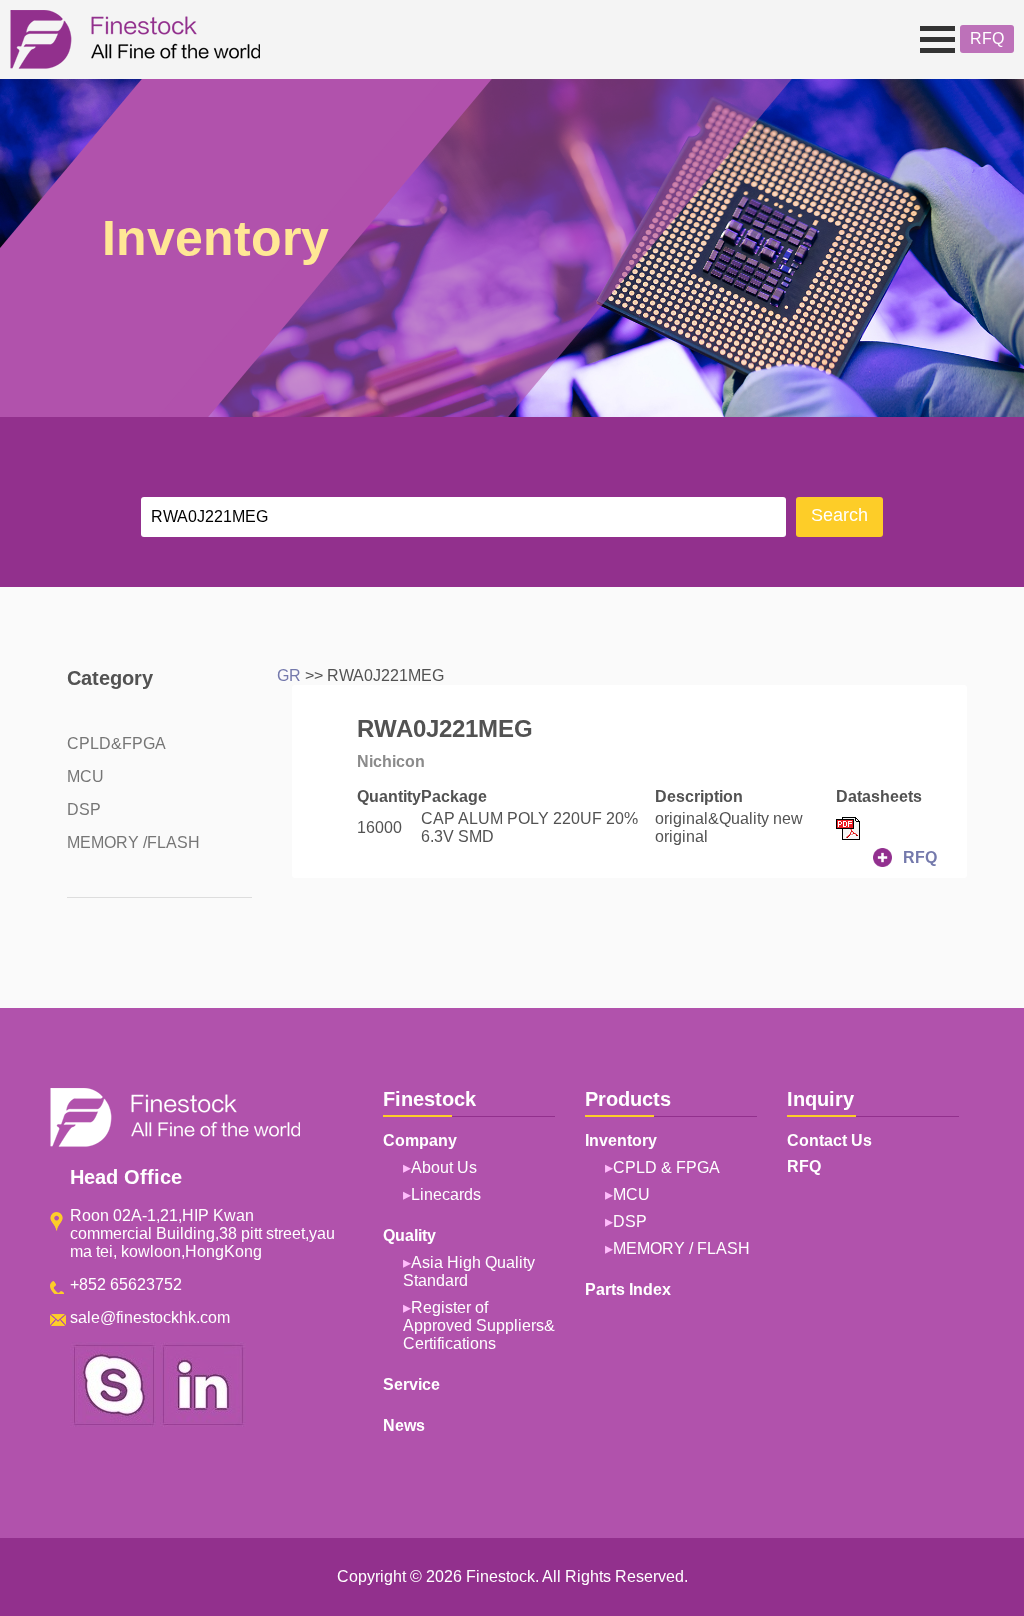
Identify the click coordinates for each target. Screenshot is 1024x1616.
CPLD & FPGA (666, 1167)
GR (289, 675)
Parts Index (628, 1289)
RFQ (987, 38)
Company (57, 109)
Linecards (446, 1194)
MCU (85, 776)
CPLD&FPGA (116, 743)
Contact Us (829, 1140)
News (404, 1425)
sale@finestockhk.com (150, 1317)
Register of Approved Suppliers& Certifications (479, 1325)
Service (411, 1384)
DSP (84, 809)
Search (839, 515)
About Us (444, 1167)
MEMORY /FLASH (133, 842)
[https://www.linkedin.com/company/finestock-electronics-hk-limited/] (203, 1421)
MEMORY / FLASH (681, 1248)
